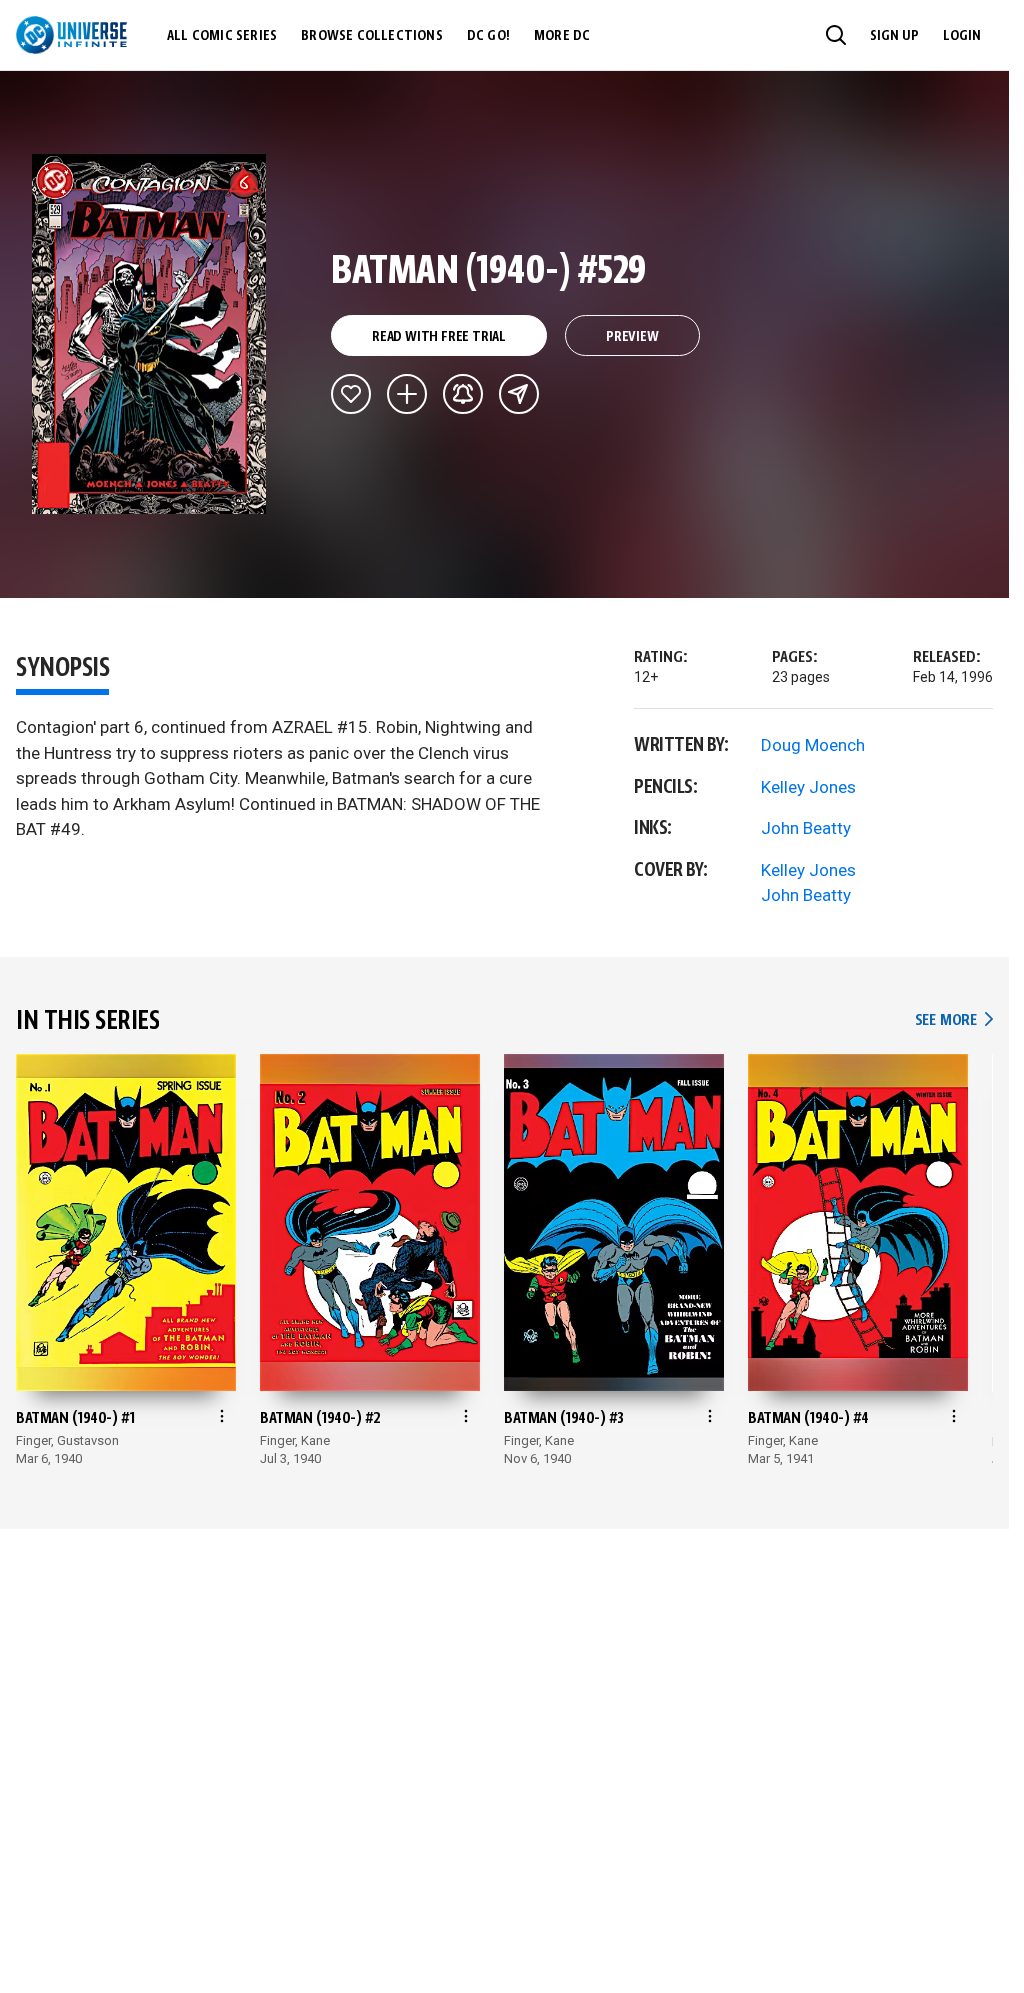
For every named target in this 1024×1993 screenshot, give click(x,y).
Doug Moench (813, 745)
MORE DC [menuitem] (562, 36)
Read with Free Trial (439, 337)
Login (962, 36)
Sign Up (894, 36)
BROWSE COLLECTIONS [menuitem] (372, 36)
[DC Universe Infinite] (71, 35)
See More (954, 1020)
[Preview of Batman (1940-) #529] (149, 334)
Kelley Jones (808, 787)
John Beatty (806, 828)
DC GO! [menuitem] (488, 36)
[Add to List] (407, 394)
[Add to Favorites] (351, 394)
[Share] (519, 394)
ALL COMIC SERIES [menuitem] (222, 36)
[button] (836, 35)
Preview (632, 337)
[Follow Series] (463, 394)
